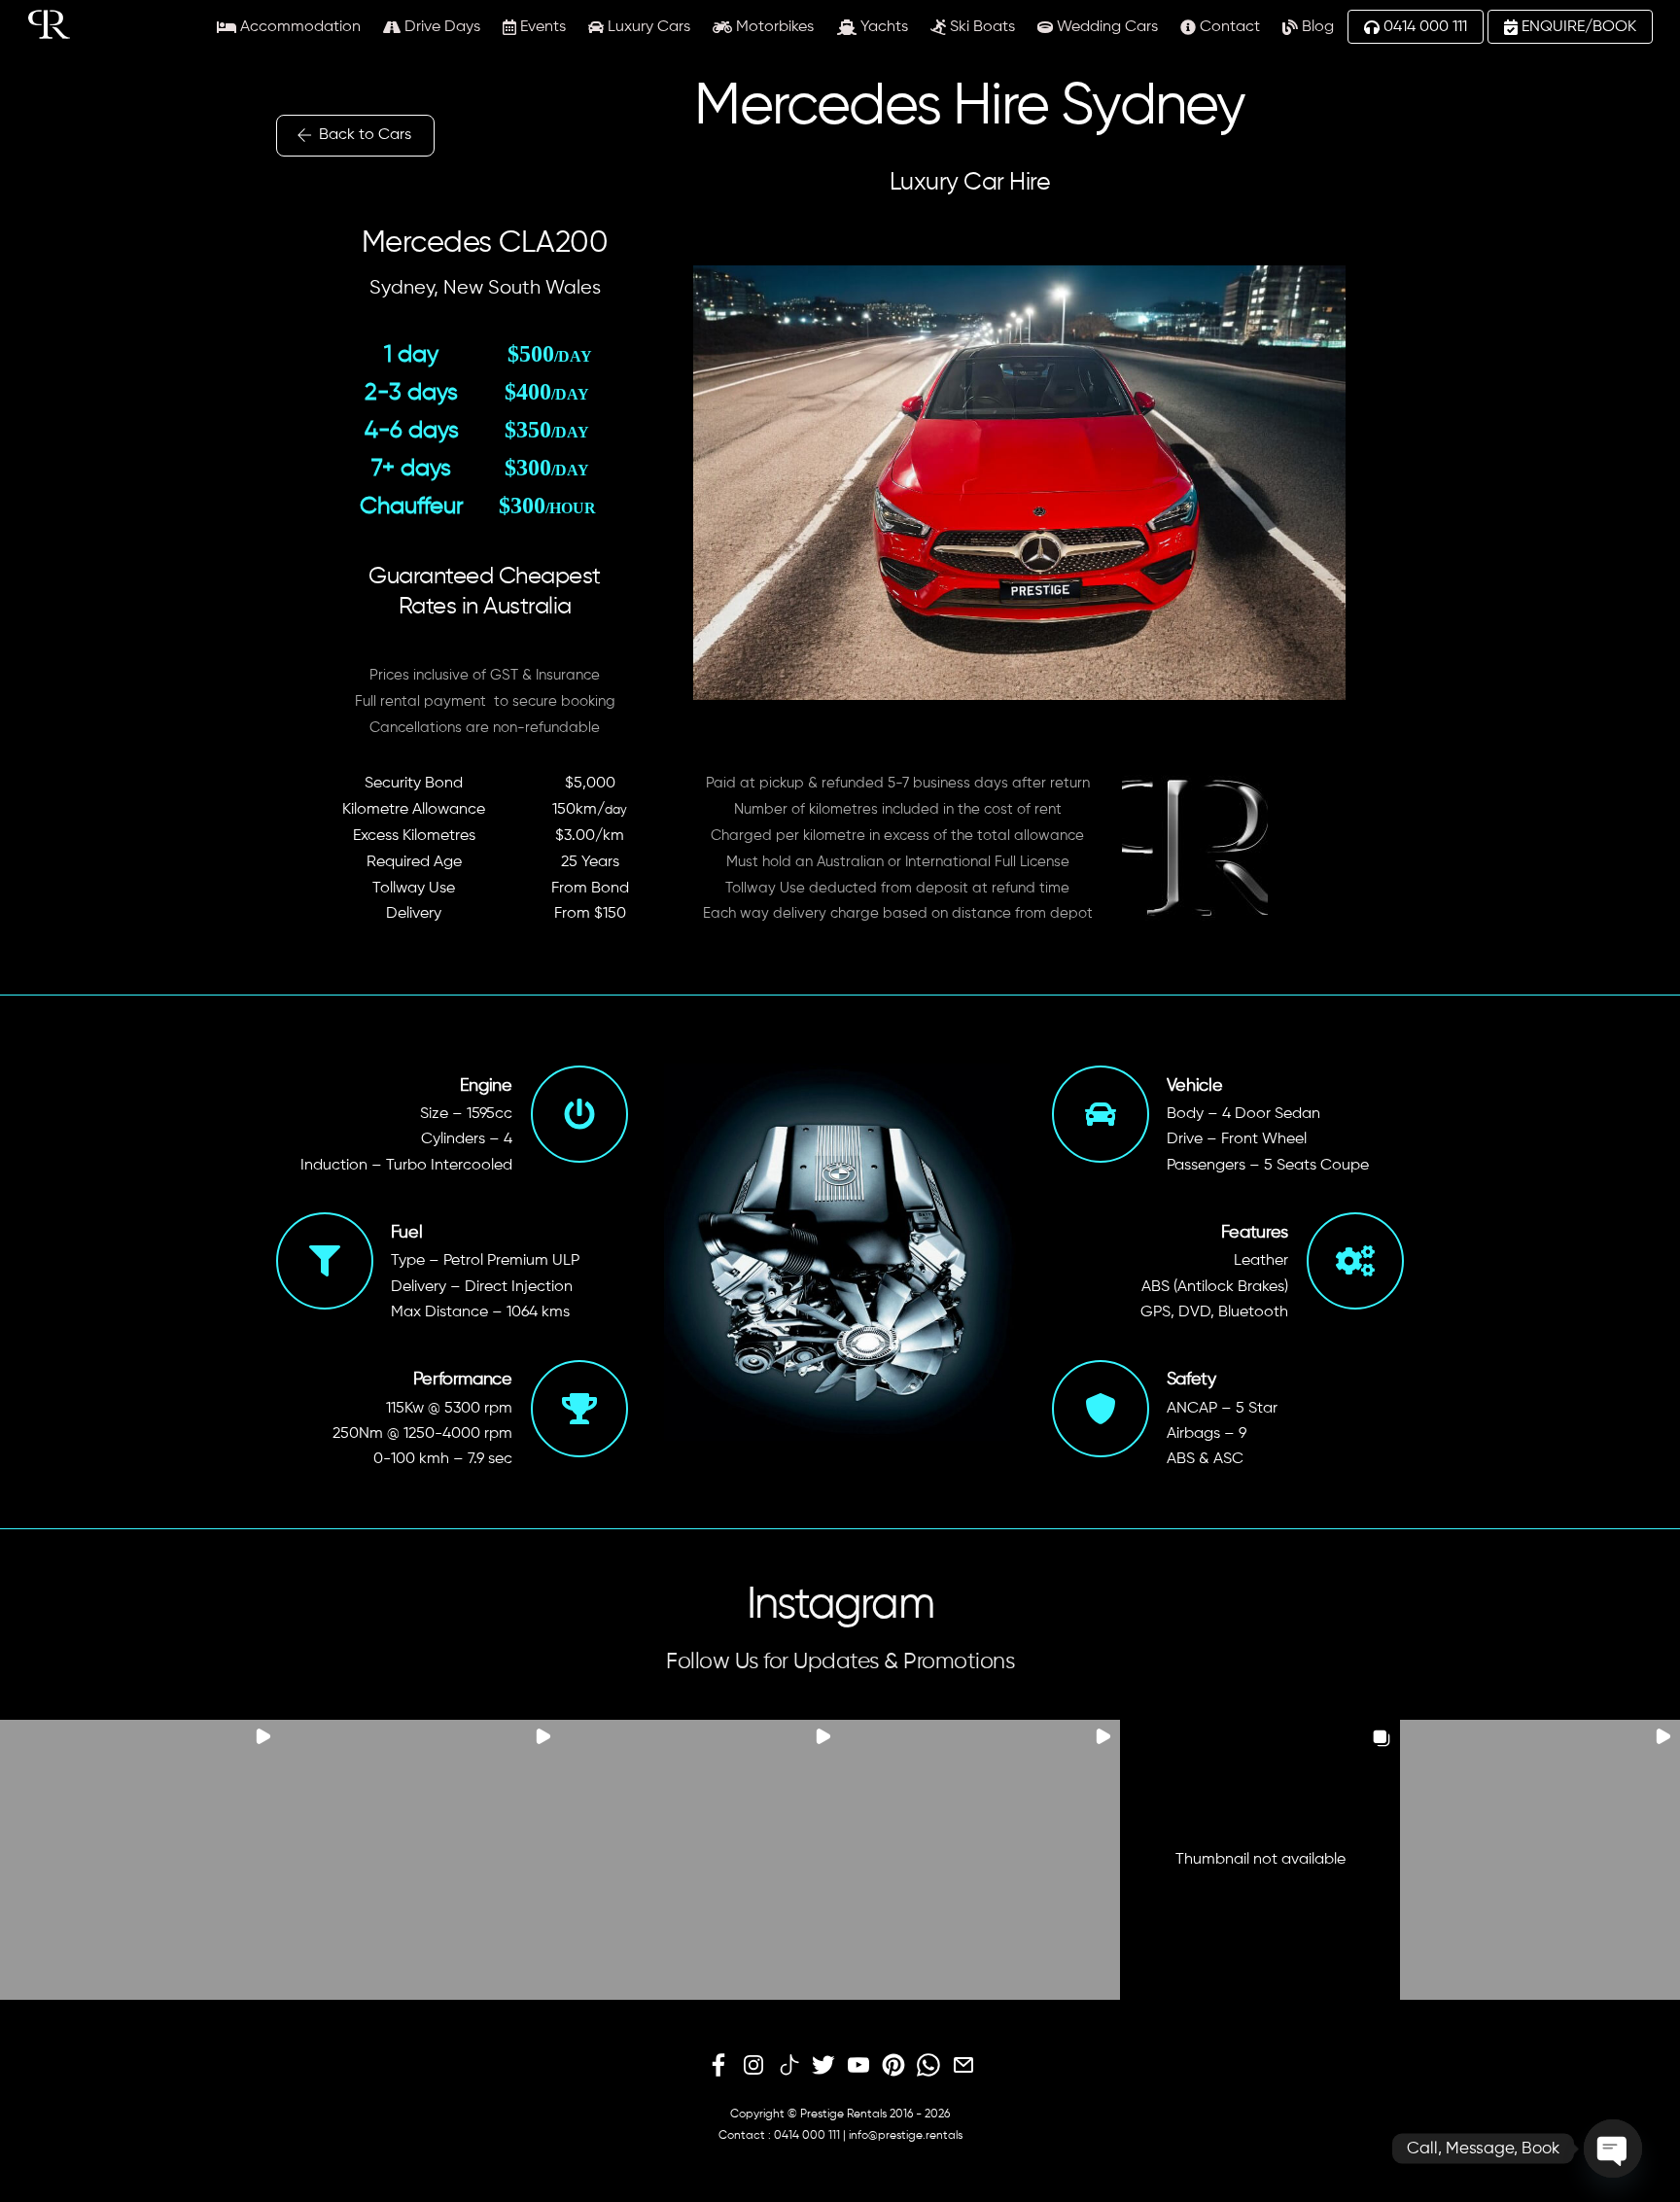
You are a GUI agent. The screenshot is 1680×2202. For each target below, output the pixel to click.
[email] (963, 2066)
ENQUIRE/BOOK (1577, 27)
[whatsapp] (928, 2066)
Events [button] (541, 27)
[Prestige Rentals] (49, 32)
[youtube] (858, 2066)
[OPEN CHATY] (1613, 2149)
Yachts (882, 27)
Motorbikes (773, 27)
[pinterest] (893, 2066)
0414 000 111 (1423, 27)
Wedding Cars (1105, 27)
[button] (140, 1860)
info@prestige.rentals (906, 2136)
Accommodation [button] (298, 27)
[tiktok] (788, 2066)
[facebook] (718, 2066)
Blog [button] (1316, 27)
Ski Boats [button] (980, 27)
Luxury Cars (647, 27)
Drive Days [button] (440, 27)
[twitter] (823, 2066)
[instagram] (753, 2066)
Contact (1228, 27)
